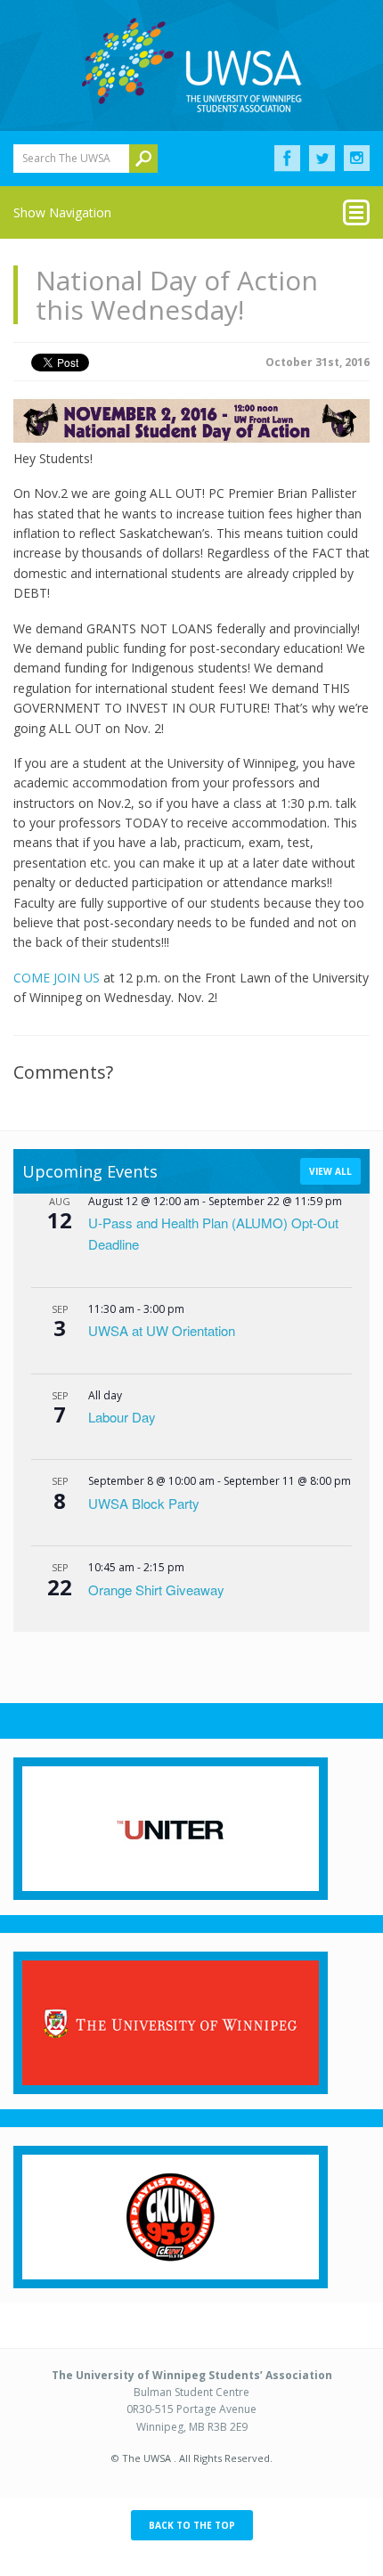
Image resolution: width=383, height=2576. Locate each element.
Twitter (322, 159)
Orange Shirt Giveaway (156, 1590)
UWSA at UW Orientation (162, 1330)
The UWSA (191, 65)
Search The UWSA (66, 158)
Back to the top (192, 2525)
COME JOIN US (57, 978)
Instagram (357, 159)
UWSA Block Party (144, 1503)
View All (330, 1171)
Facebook (287, 159)
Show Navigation (62, 212)
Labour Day (122, 1417)
